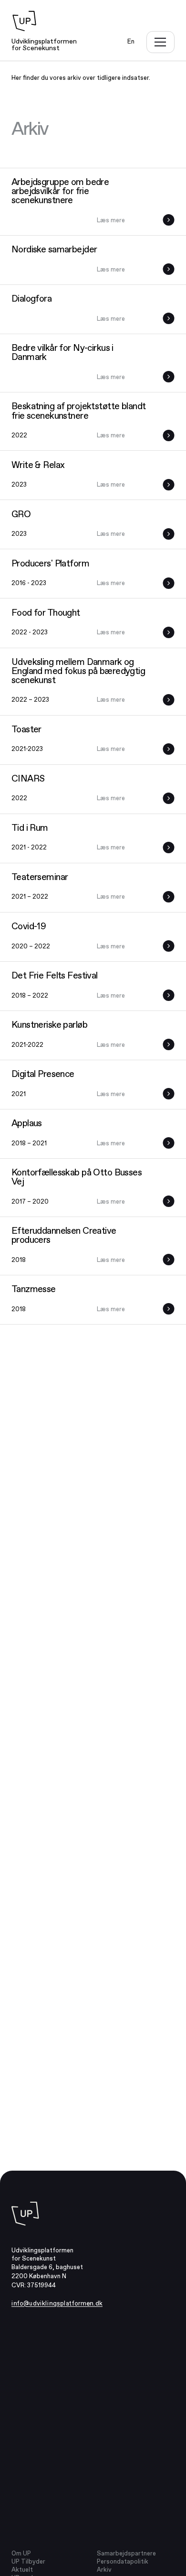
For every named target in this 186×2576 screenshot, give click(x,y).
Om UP (21, 2553)
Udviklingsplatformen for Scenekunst (44, 44)
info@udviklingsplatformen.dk (57, 2303)
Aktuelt (22, 2570)
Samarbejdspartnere (126, 2553)
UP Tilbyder (28, 2561)
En (131, 41)
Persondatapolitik (123, 2561)
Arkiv (104, 2570)
